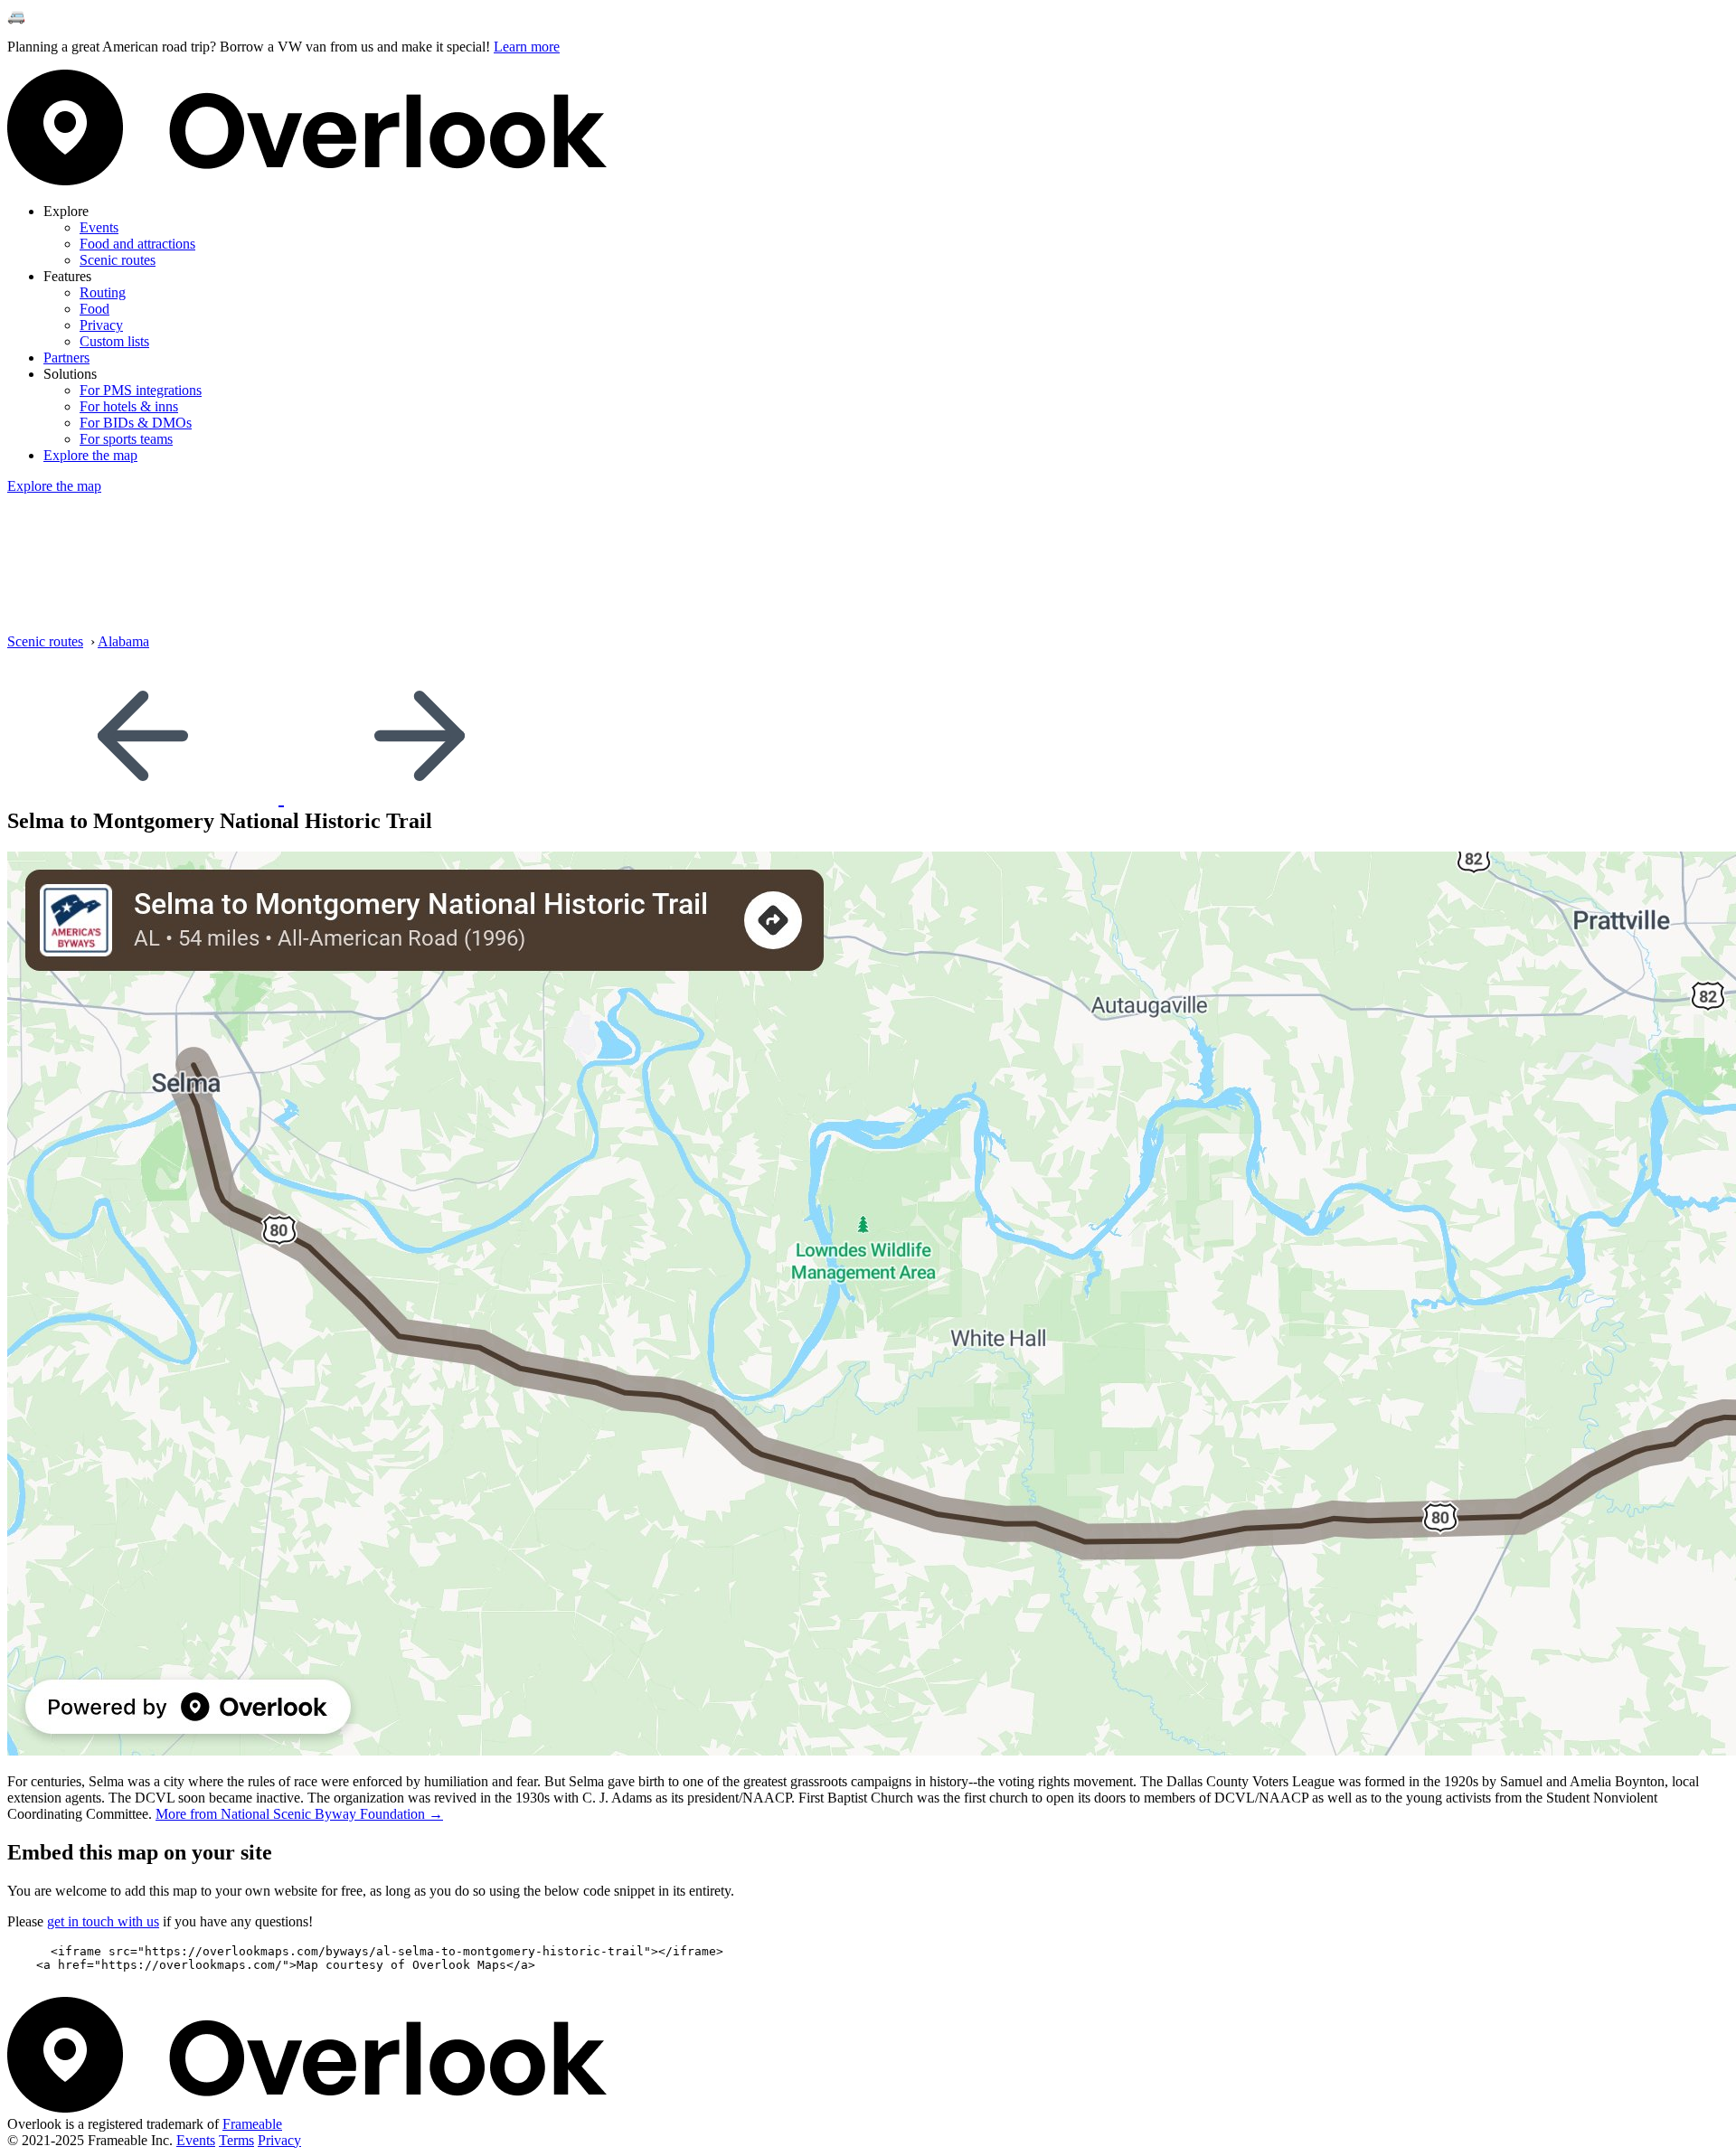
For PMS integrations (141, 390)
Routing (103, 292)
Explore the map (90, 455)
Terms (236, 2140)
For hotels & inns (129, 406)
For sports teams (126, 439)
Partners (66, 358)
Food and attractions (137, 244)
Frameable (252, 2124)
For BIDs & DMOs (136, 423)
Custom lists (114, 341)
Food (94, 309)
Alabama (123, 641)
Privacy (101, 325)
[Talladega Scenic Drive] (420, 796)
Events (99, 227)
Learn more (527, 47)
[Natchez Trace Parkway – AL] (146, 796)
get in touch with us (103, 1921)
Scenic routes (118, 260)
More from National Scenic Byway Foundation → (299, 1814)
